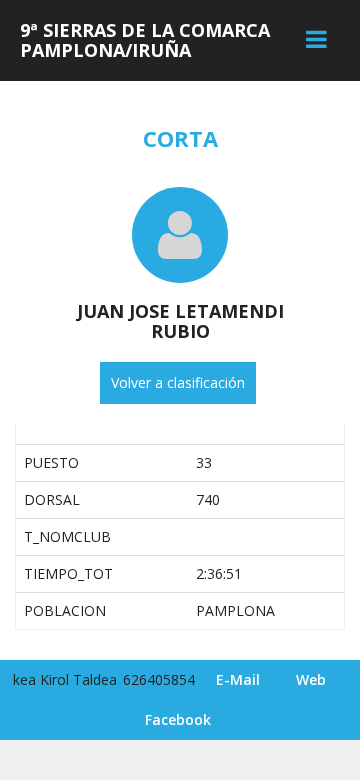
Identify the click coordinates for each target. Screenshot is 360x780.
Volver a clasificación (178, 382)
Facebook (178, 719)
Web (311, 679)
